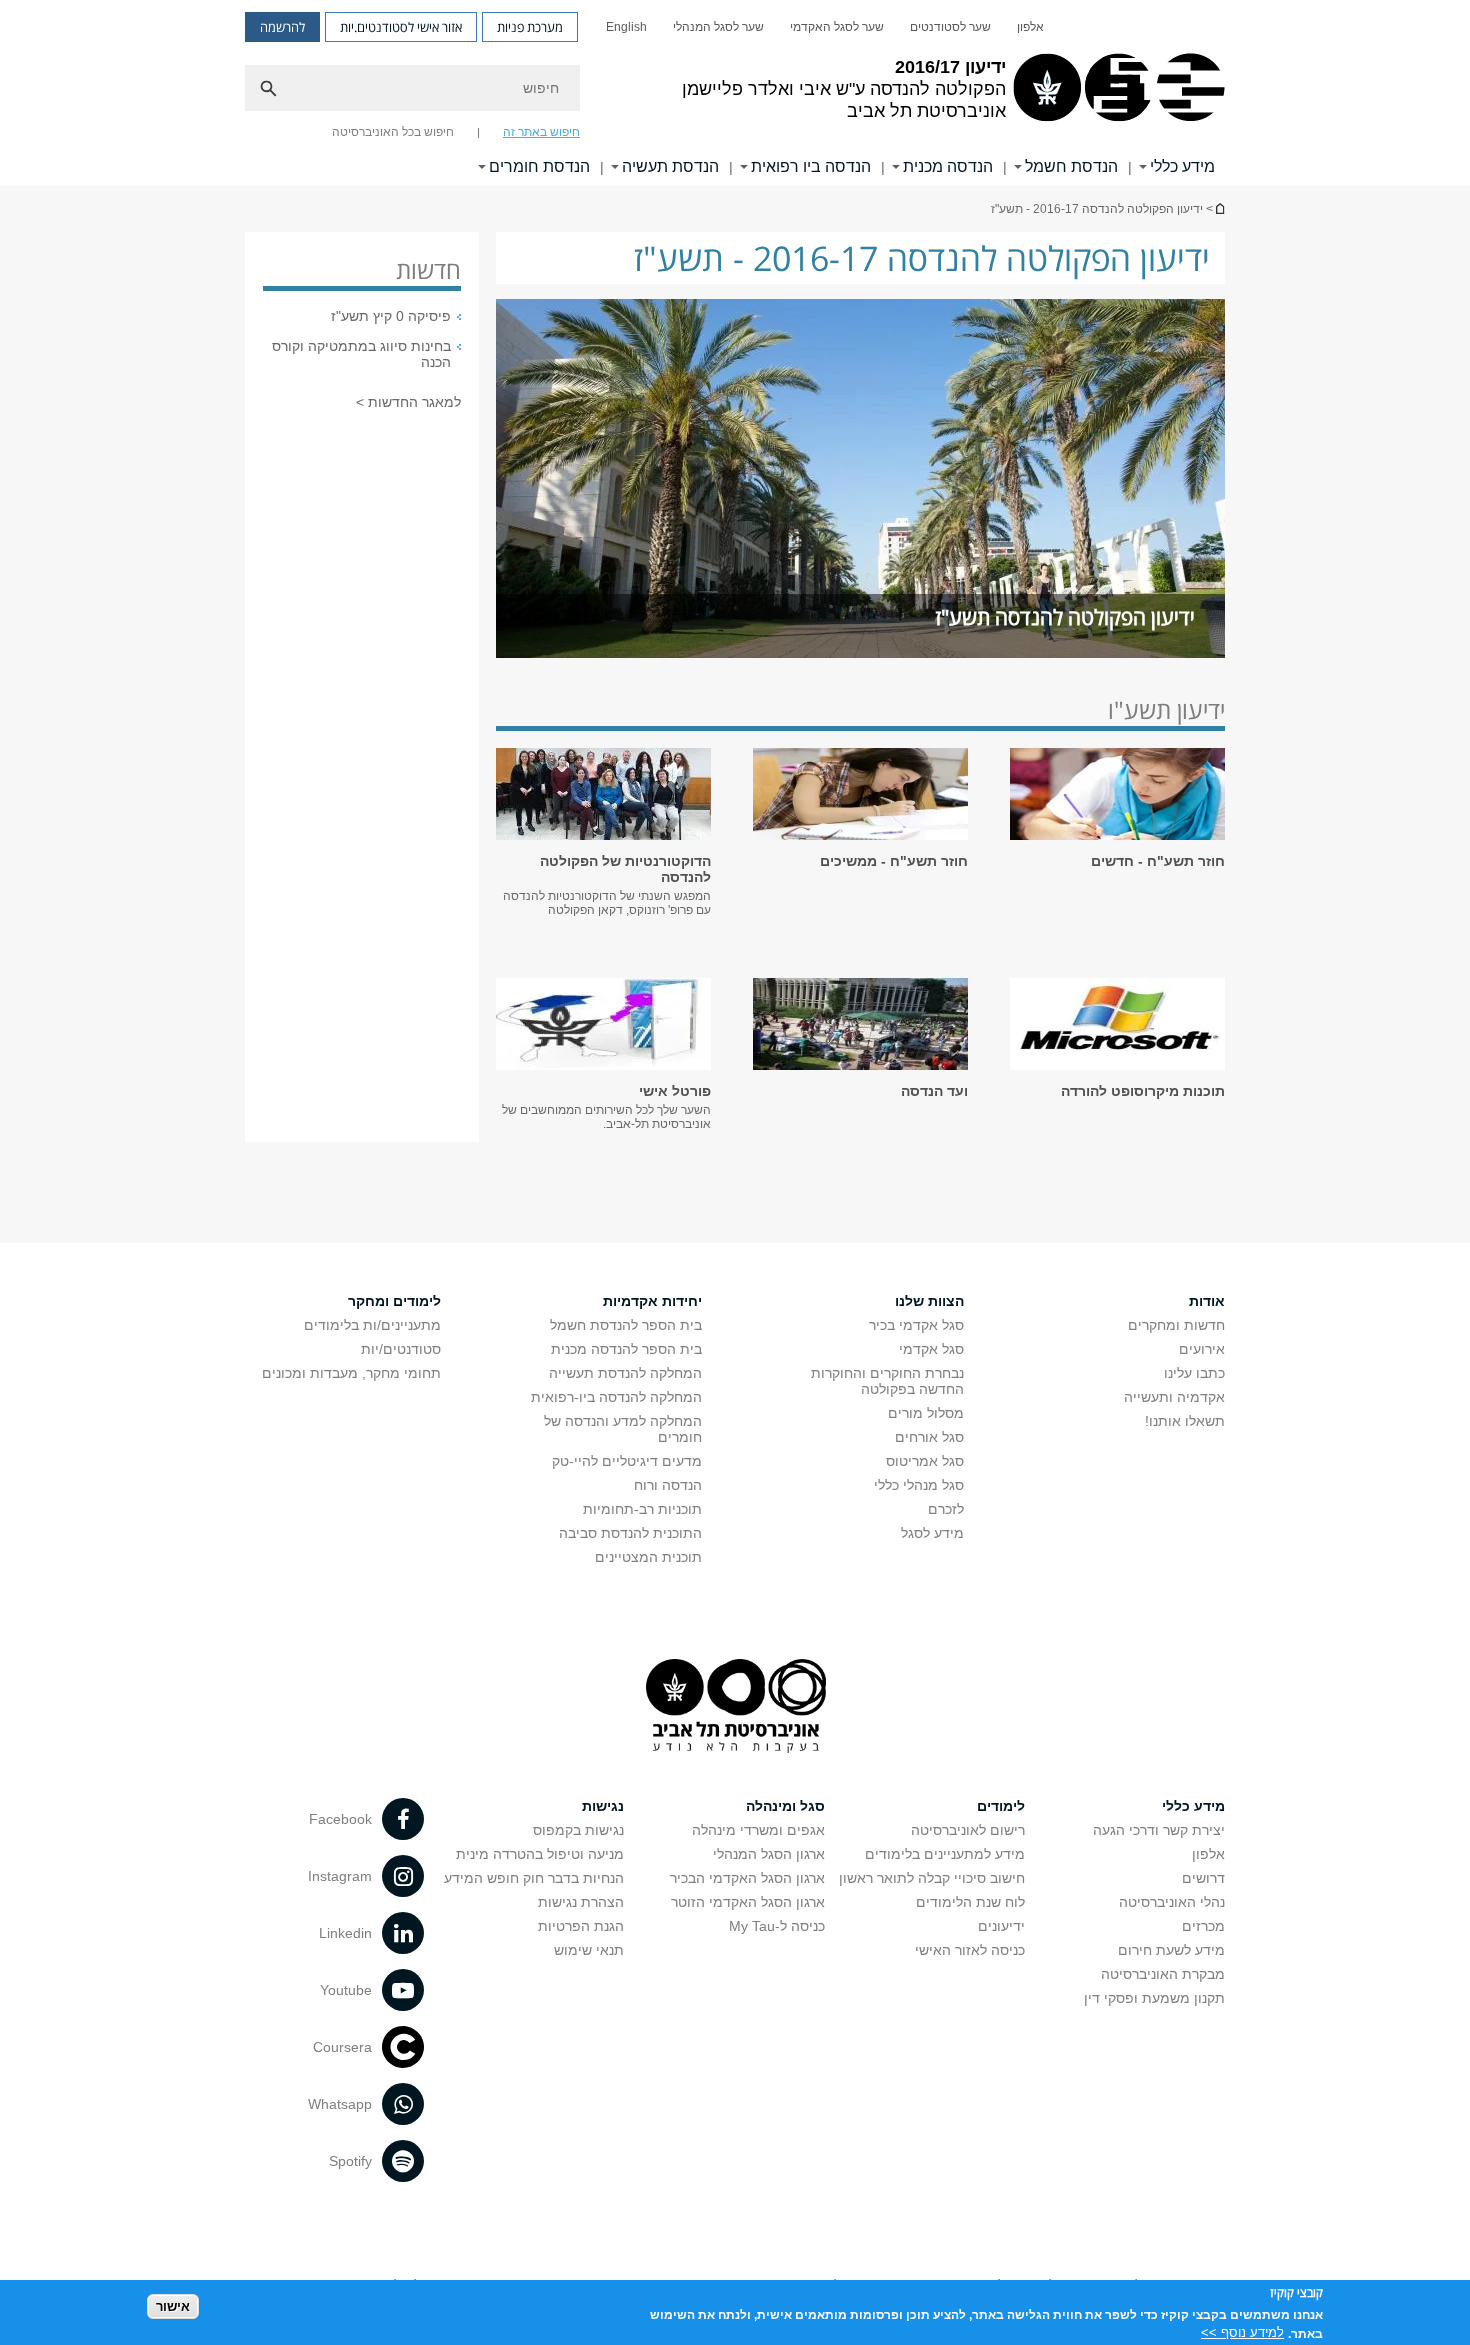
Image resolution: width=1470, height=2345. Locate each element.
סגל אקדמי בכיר (916, 1325)
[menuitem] (1030, 27)
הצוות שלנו (929, 1301)
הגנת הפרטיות (581, 1926)
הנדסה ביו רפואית (811, 166)
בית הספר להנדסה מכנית (626, 1349)
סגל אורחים (929, 1437)
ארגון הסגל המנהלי (769, 1854)
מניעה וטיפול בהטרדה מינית (540, 1854)
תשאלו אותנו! (1185, 1421)
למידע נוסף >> (1242, 2332)
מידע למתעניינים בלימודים (945, 1854)
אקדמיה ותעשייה (1174, 1397)
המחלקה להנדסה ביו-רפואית (616, 1397)
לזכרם (946, 1509)
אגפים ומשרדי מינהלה (758, 1830)
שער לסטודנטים (950, 27)
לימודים (1001, 1806)
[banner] (735, 93)
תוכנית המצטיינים (648, 1557)
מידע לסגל (932, 1533)
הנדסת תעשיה (670, 166)
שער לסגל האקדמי (837, 27)
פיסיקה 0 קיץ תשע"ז (391, 316)
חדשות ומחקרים (1176, 1325)
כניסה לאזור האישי (970, 1950)
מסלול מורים (926, 1413)
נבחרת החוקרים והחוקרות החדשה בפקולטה (887, 1381)
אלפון (1030, 27)
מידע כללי (1182, 166)
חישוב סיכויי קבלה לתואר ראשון (932, 1878)
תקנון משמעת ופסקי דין (1154, 1998)
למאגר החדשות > (408, 402)
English (626, 27)
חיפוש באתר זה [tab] (541, 132)
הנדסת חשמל (1071, 166)
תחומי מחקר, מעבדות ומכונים (351, 1373)
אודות (1207, 1301)
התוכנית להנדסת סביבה (630, 1533)
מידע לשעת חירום (1171, 1950)
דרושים (1203, 1878)
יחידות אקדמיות (652, 1301)
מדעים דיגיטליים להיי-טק (627, 1461)
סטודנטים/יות (401, 1349)
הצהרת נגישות (581, 1902)
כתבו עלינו (1194, 1373)
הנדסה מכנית (948, 166)
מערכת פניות (530, 27)
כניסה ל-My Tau (777, 1926)
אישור (173, 2305)
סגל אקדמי (931, 1349)
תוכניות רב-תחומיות (642, 1509)
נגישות (603, 1806)
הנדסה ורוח (668, 1485)
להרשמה (282, 27)
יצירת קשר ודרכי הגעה (1159, 1830)
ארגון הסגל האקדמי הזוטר (748, 1902)
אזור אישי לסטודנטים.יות (401, 27)
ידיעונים (1001, 1926)
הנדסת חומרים (539, 166)
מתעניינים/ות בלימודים (372, 1325)
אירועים (1202, 1349)
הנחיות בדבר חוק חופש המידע (534, 1878)
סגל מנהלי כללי (919, 1485)
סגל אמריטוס (925, 1461)
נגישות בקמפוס (578, 1830)
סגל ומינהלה (785, 1806)
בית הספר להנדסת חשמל (626, 1325)
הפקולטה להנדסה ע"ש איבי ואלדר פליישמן (1219, 208)
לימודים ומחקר (394, 1301)
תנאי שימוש (589, 1950)
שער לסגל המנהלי (718, 27)
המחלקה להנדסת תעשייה (625, 1373)
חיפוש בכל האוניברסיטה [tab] (393, 132)
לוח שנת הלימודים (970, 1902)
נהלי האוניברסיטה (1172, 1902)
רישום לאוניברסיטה (968, 1830)
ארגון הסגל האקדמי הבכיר (747, 1878)
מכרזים (1203, 1926)
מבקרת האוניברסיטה (1163, 1974)
